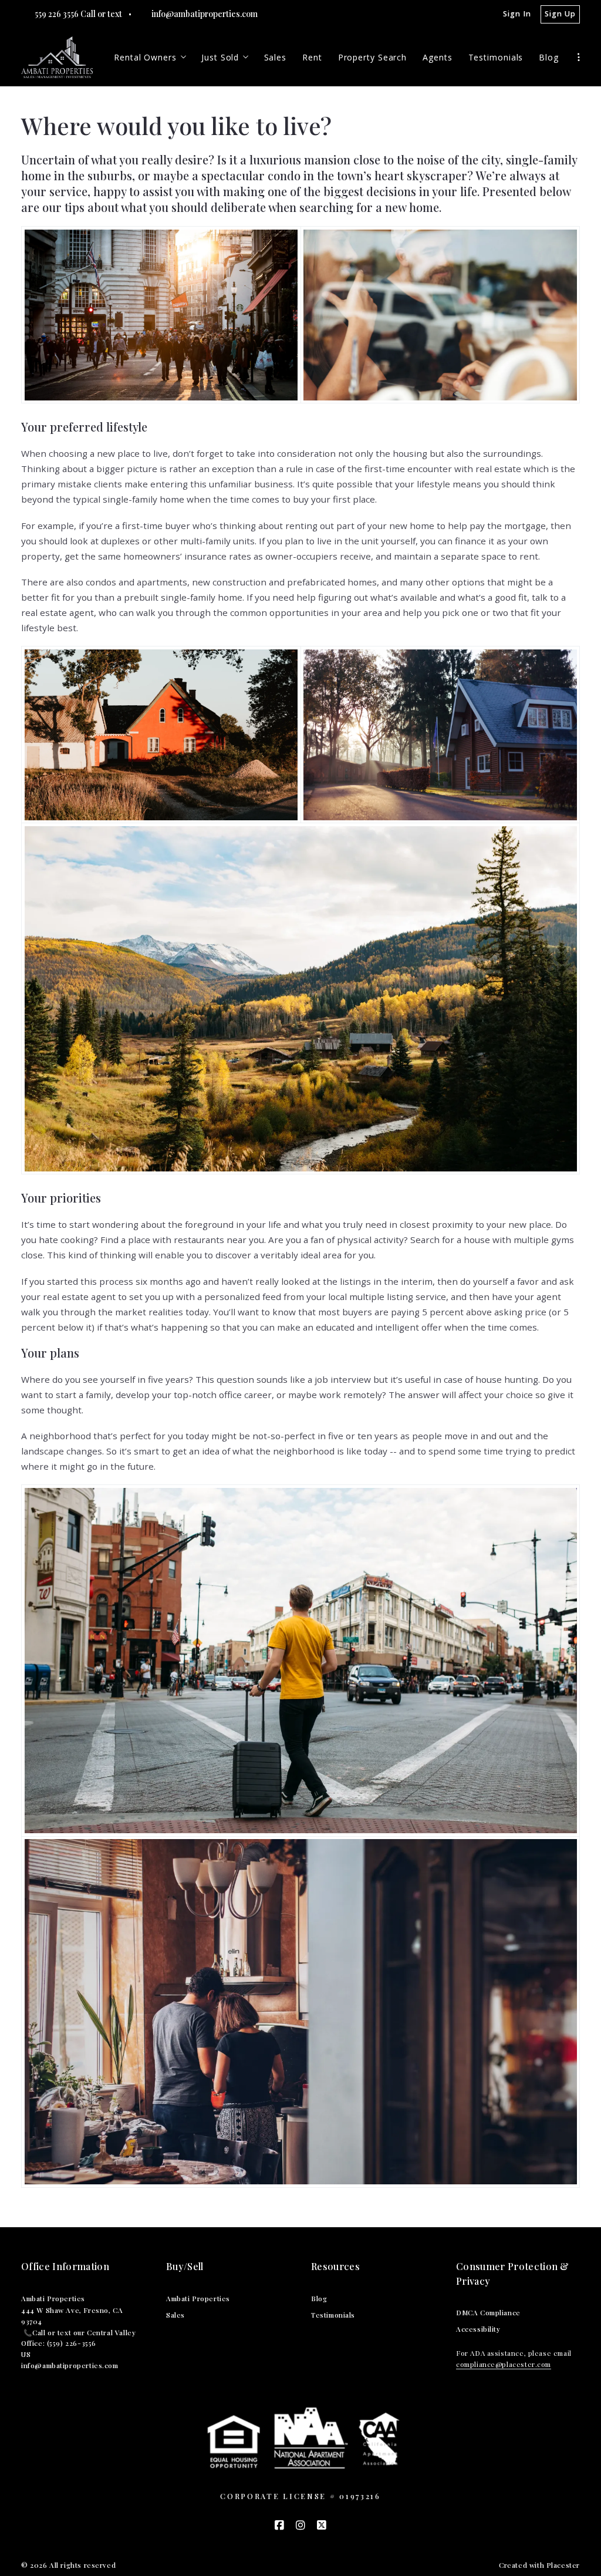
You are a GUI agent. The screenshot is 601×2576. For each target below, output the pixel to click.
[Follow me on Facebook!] (279, 2526)
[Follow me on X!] (322, 2526)
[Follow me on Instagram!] (300, 2526)
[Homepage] (57, 57)
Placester (563, 2565)
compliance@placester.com (504, 2364)
